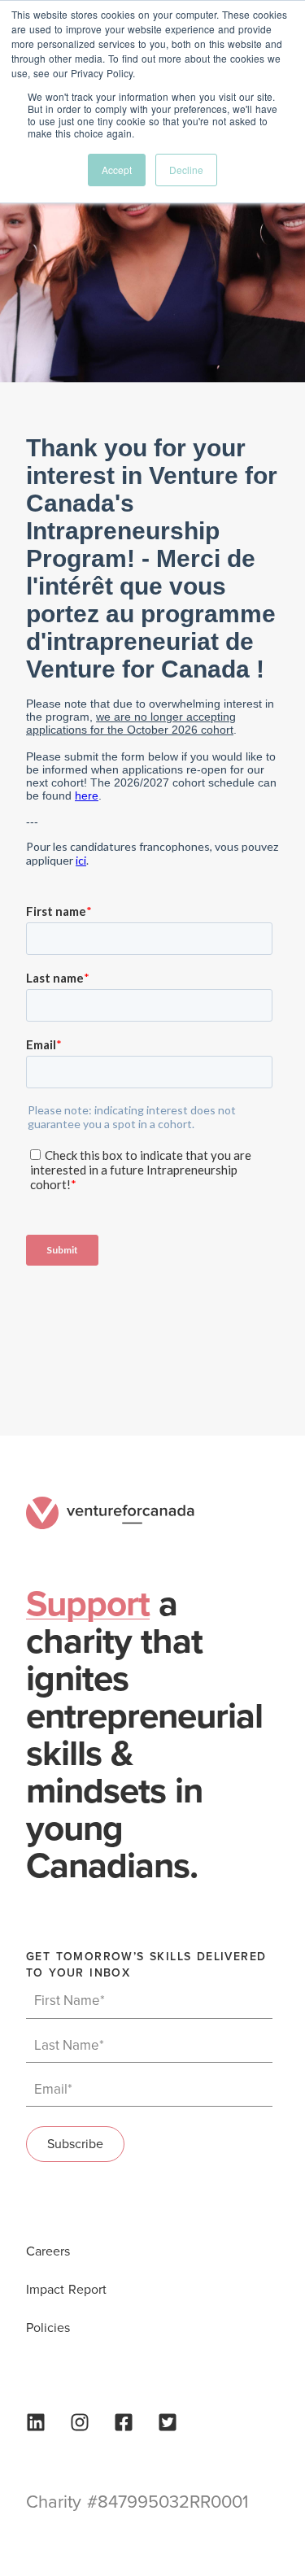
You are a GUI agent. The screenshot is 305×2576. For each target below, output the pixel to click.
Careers (48, 2251)
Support (88, 1604)
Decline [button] (186, 170)
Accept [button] (117, 170)
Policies (48, 2328)
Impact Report (66, 2290)
